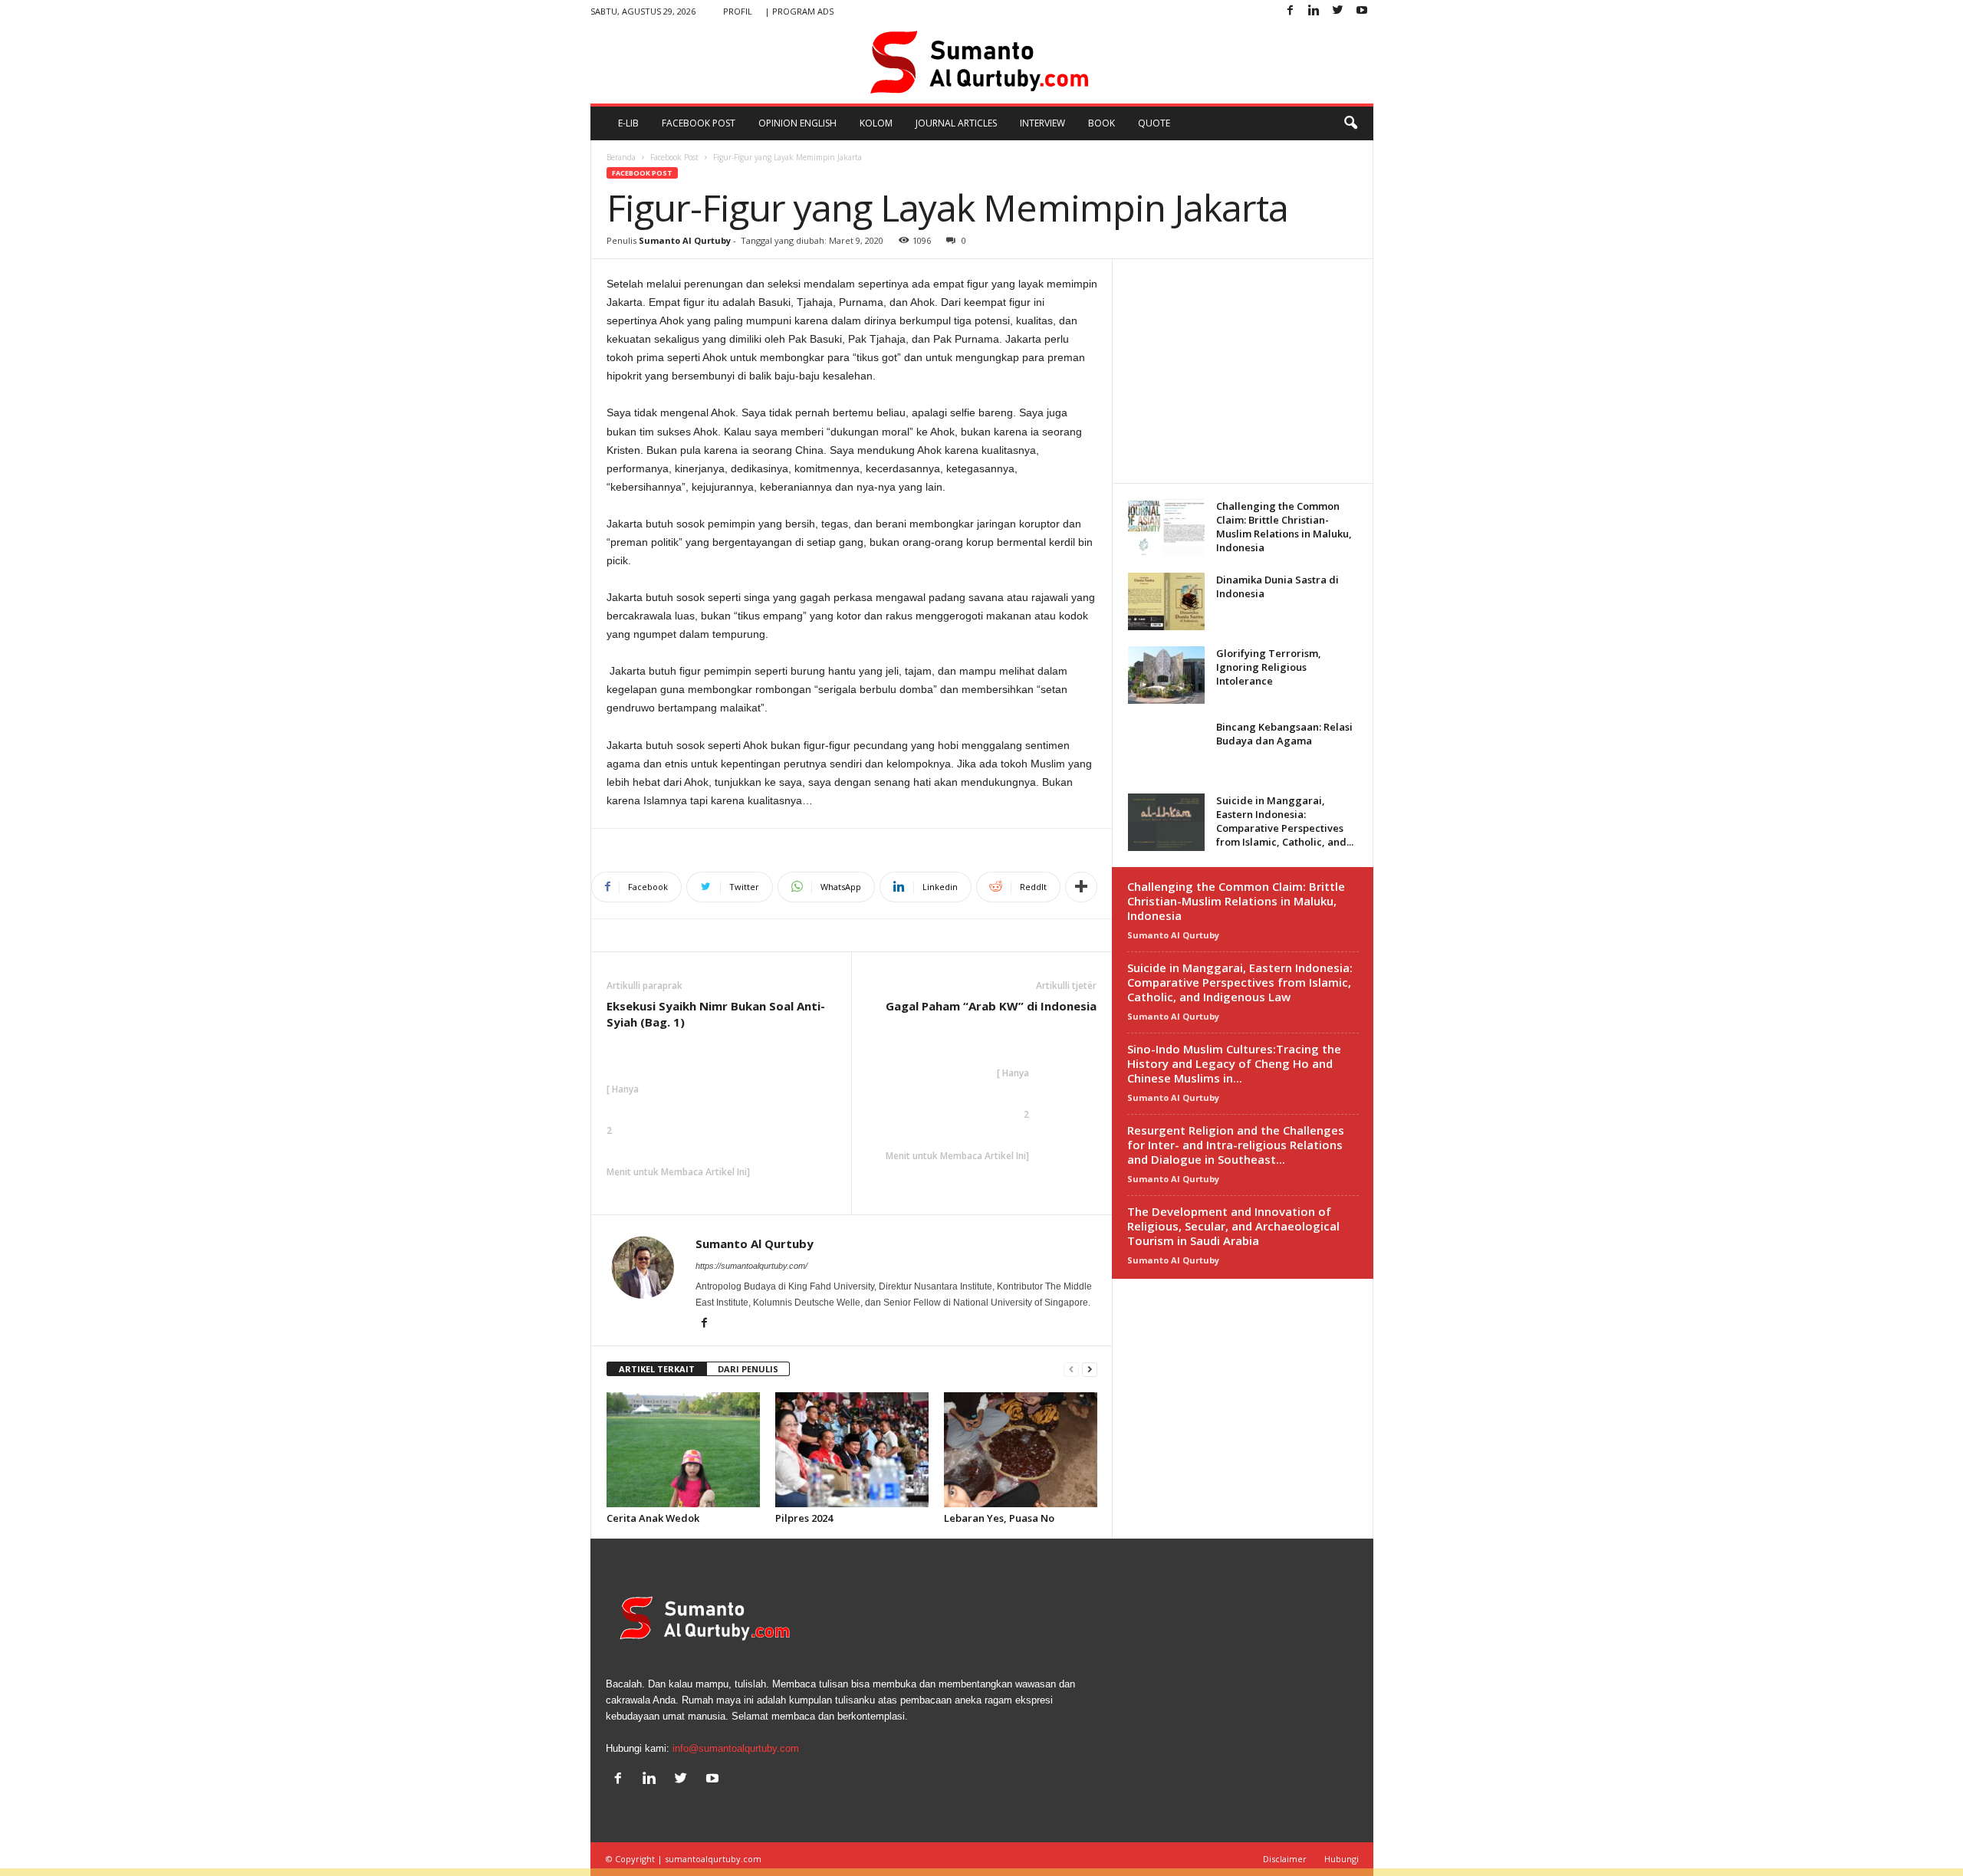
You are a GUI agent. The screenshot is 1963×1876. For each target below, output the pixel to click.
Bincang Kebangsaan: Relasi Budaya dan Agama (1284, 734)
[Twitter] (1338, 11)
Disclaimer (1285, 1859)
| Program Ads (799, 11)
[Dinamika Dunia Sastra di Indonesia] (1166, 601)
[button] (1350, 123)
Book (1102, 123)
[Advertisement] (1242, 370)
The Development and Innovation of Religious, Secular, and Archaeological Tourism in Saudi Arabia (1233, 1226)
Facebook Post (699, 123)
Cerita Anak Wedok (653, 1518)
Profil (738, 11)
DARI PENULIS (748, 1369)
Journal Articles (956, 123)
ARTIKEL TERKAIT (657, 1369)
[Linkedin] (1314, 11)
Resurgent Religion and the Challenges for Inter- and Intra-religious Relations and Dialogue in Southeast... (1236, 1145)
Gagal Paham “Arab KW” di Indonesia (991, 1006)
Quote (1154, 123)
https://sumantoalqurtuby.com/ (751, 1266)
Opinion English (797, 123)
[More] (1081, 887)
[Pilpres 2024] (852, 1450)
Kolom (876, 123)
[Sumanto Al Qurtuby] (982, 63)
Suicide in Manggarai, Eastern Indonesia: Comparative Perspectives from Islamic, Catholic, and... (1285, 821)
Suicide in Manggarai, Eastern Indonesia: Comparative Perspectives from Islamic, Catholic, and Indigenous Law (1240, 982)
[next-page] (1090, 1370)
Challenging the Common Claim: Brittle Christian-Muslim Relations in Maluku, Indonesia (1284, 527)
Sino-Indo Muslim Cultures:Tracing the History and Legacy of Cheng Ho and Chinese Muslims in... (1234, 1063)
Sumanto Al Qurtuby (685, 240)
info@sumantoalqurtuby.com (736, 1748)
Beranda (621, 157)
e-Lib (628, 123)
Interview (1042, 123)
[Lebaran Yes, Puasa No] (1021, 1450)
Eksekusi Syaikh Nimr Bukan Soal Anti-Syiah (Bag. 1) (716, 1014)
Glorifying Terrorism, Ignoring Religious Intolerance (1269, 667)
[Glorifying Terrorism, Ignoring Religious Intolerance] (1166, 675)
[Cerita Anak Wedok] (683, 1450)
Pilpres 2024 (804, 1518)
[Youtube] (1362, 11)
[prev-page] (1071, 1370)
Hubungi (1342, 1859)
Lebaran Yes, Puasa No (999, 1518)
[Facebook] (1291, 11)
